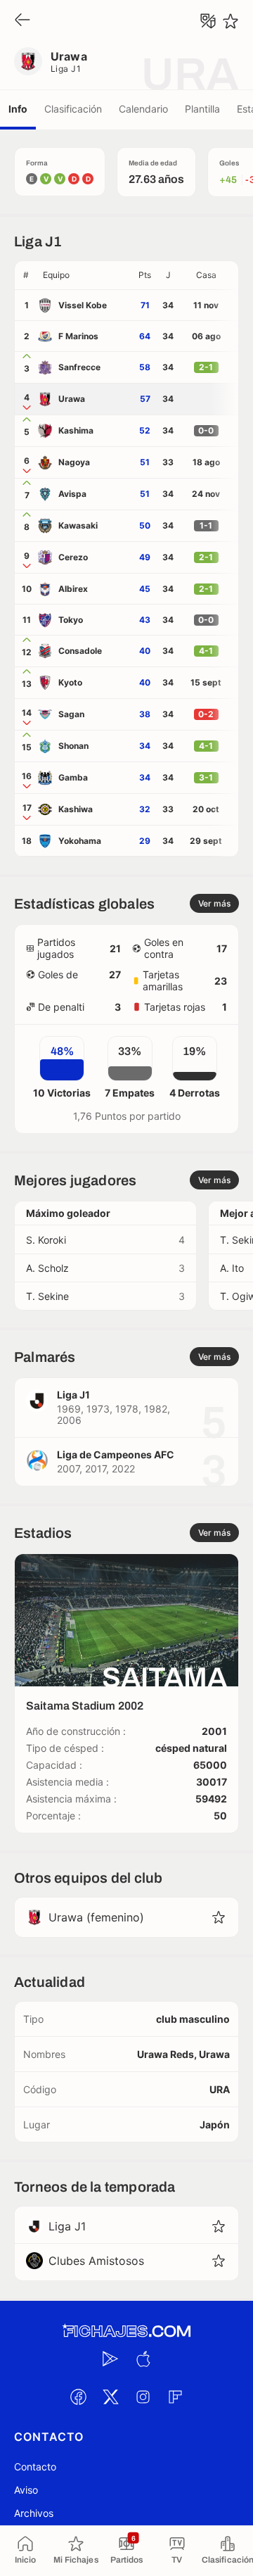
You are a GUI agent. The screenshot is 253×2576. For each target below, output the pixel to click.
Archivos (34, 2513)
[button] (85, 275)
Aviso (26, 2490)
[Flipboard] (175, 2397)
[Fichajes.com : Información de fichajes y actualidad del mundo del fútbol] (126, 2331)
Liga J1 (66, 69)
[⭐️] (231, 21)
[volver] (22, 21)
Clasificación (73, 109)
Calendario (143, 109)
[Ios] (143, 2359)
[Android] (110, 2359)
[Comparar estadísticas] (208, 21)
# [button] (26, 275)
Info (18, 109)
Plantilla (202, 109)
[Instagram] (143, 2397)
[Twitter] (110, 2397)
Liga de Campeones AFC (116, 1454)
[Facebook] (78, 2397)
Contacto (35, 2467)
